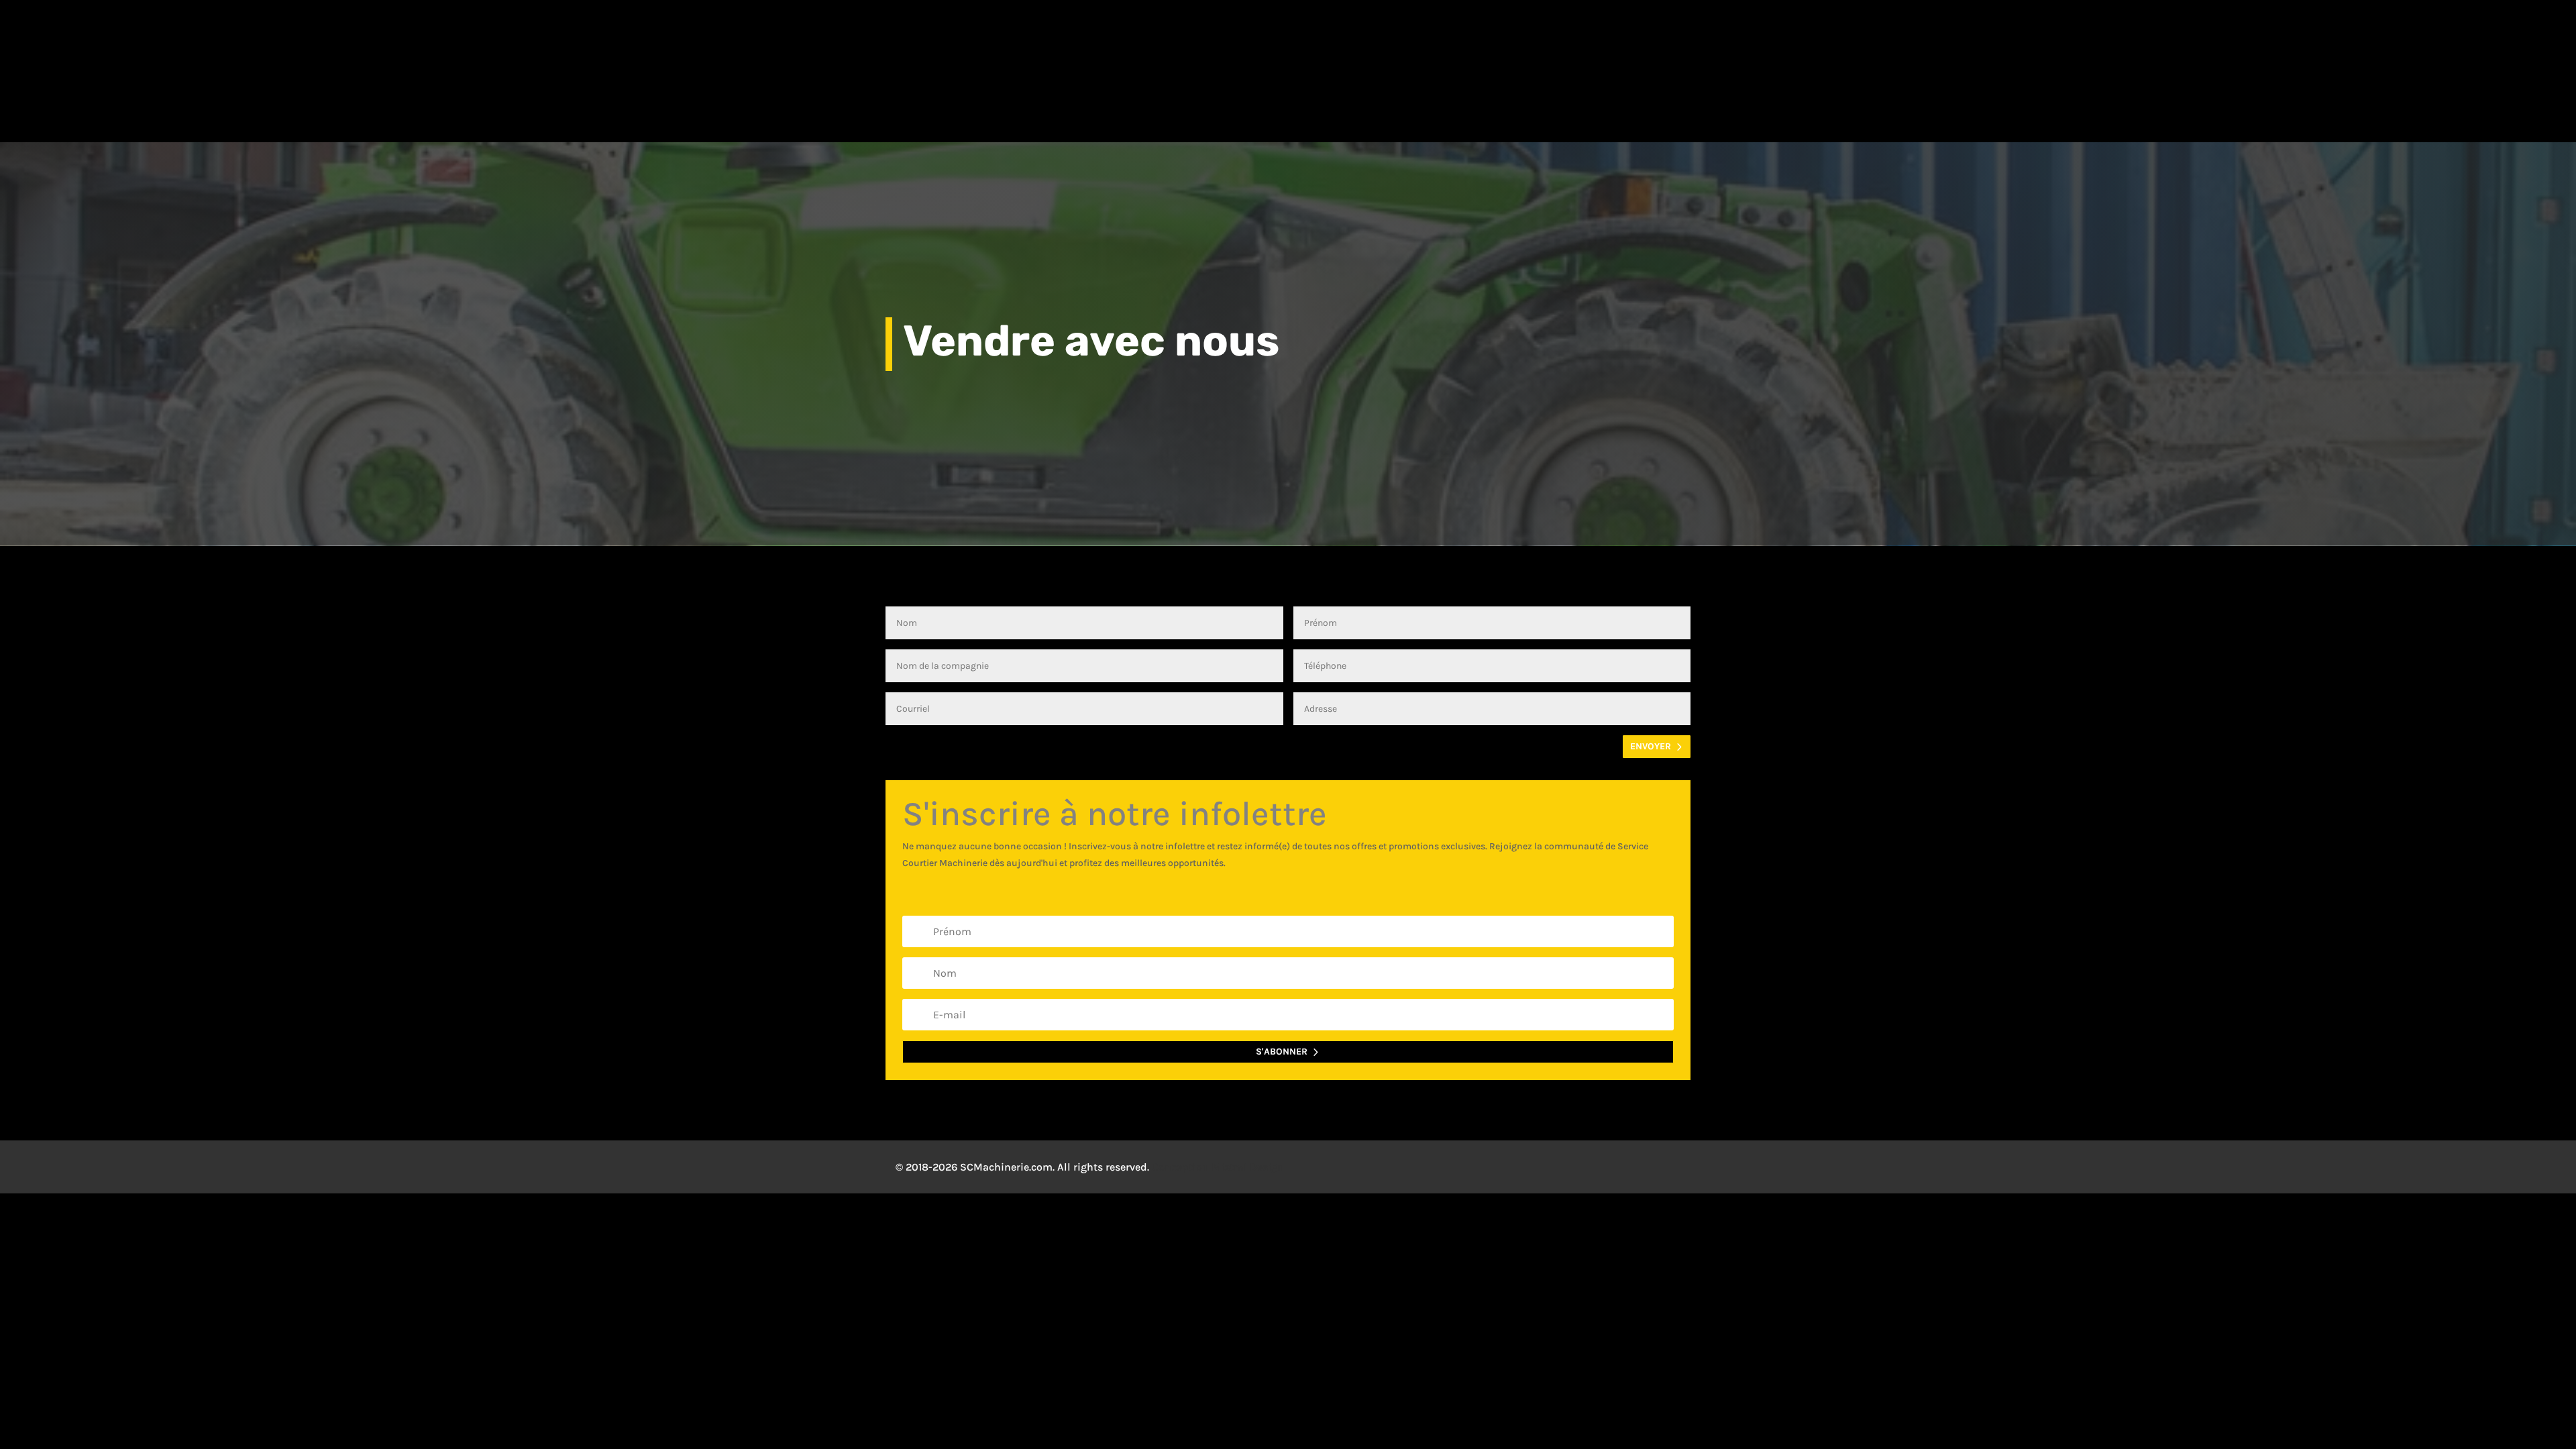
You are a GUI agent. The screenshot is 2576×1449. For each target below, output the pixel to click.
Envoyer (1651, 746)
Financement (1559, 123)
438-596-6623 (1221, 37)
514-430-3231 (1114, 37)
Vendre (1388, 123)
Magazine (1459, 123)
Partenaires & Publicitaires (1257, 123)
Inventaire (870, 123)
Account (1781, 38)
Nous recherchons (1108, 123)
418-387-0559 (1006, 37)
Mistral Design (1248, 1167)
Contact (1644, 123)
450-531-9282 (779, 37)
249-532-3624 (1337, 37)
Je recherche (984, 123)
